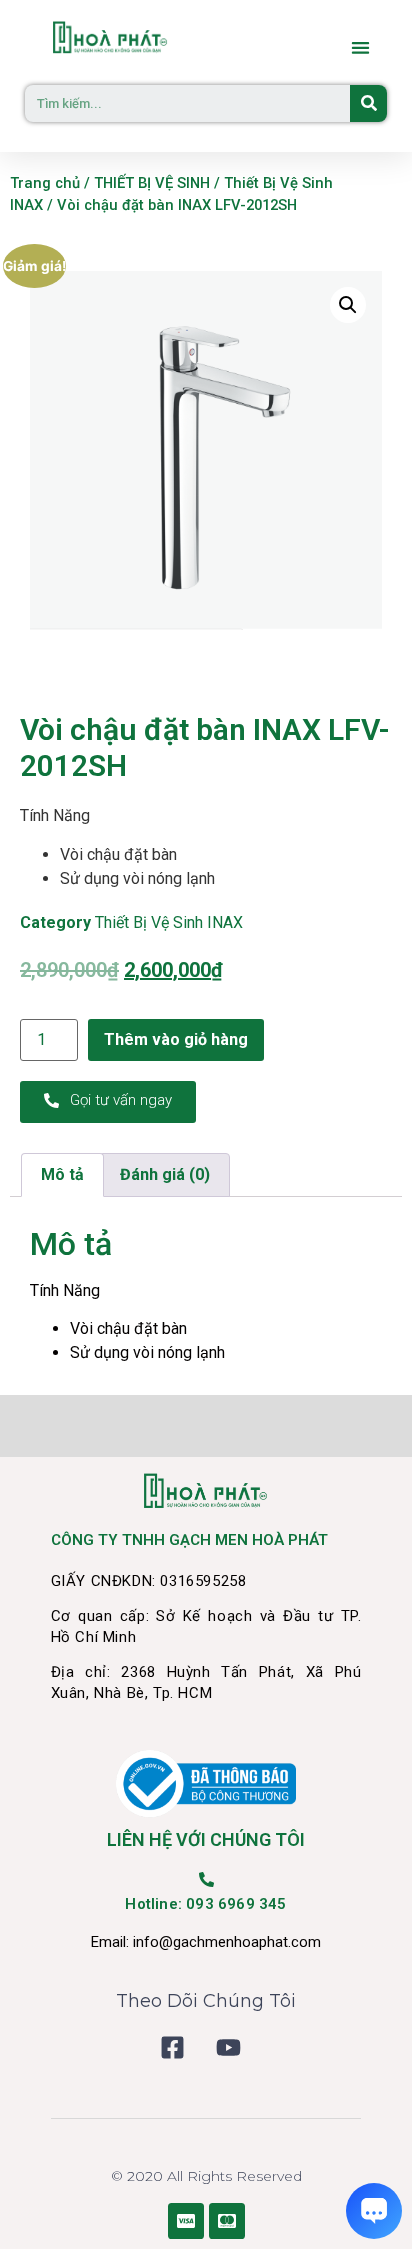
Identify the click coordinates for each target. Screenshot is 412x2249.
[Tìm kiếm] (368, 103)
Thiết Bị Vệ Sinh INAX (169, 922)
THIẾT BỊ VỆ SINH (152, 183)
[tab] (62, 1175)
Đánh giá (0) (165, 1174)
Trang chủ (45, 183)
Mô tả (62, 1174)
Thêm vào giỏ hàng (176, 1039)
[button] (361, 47)
